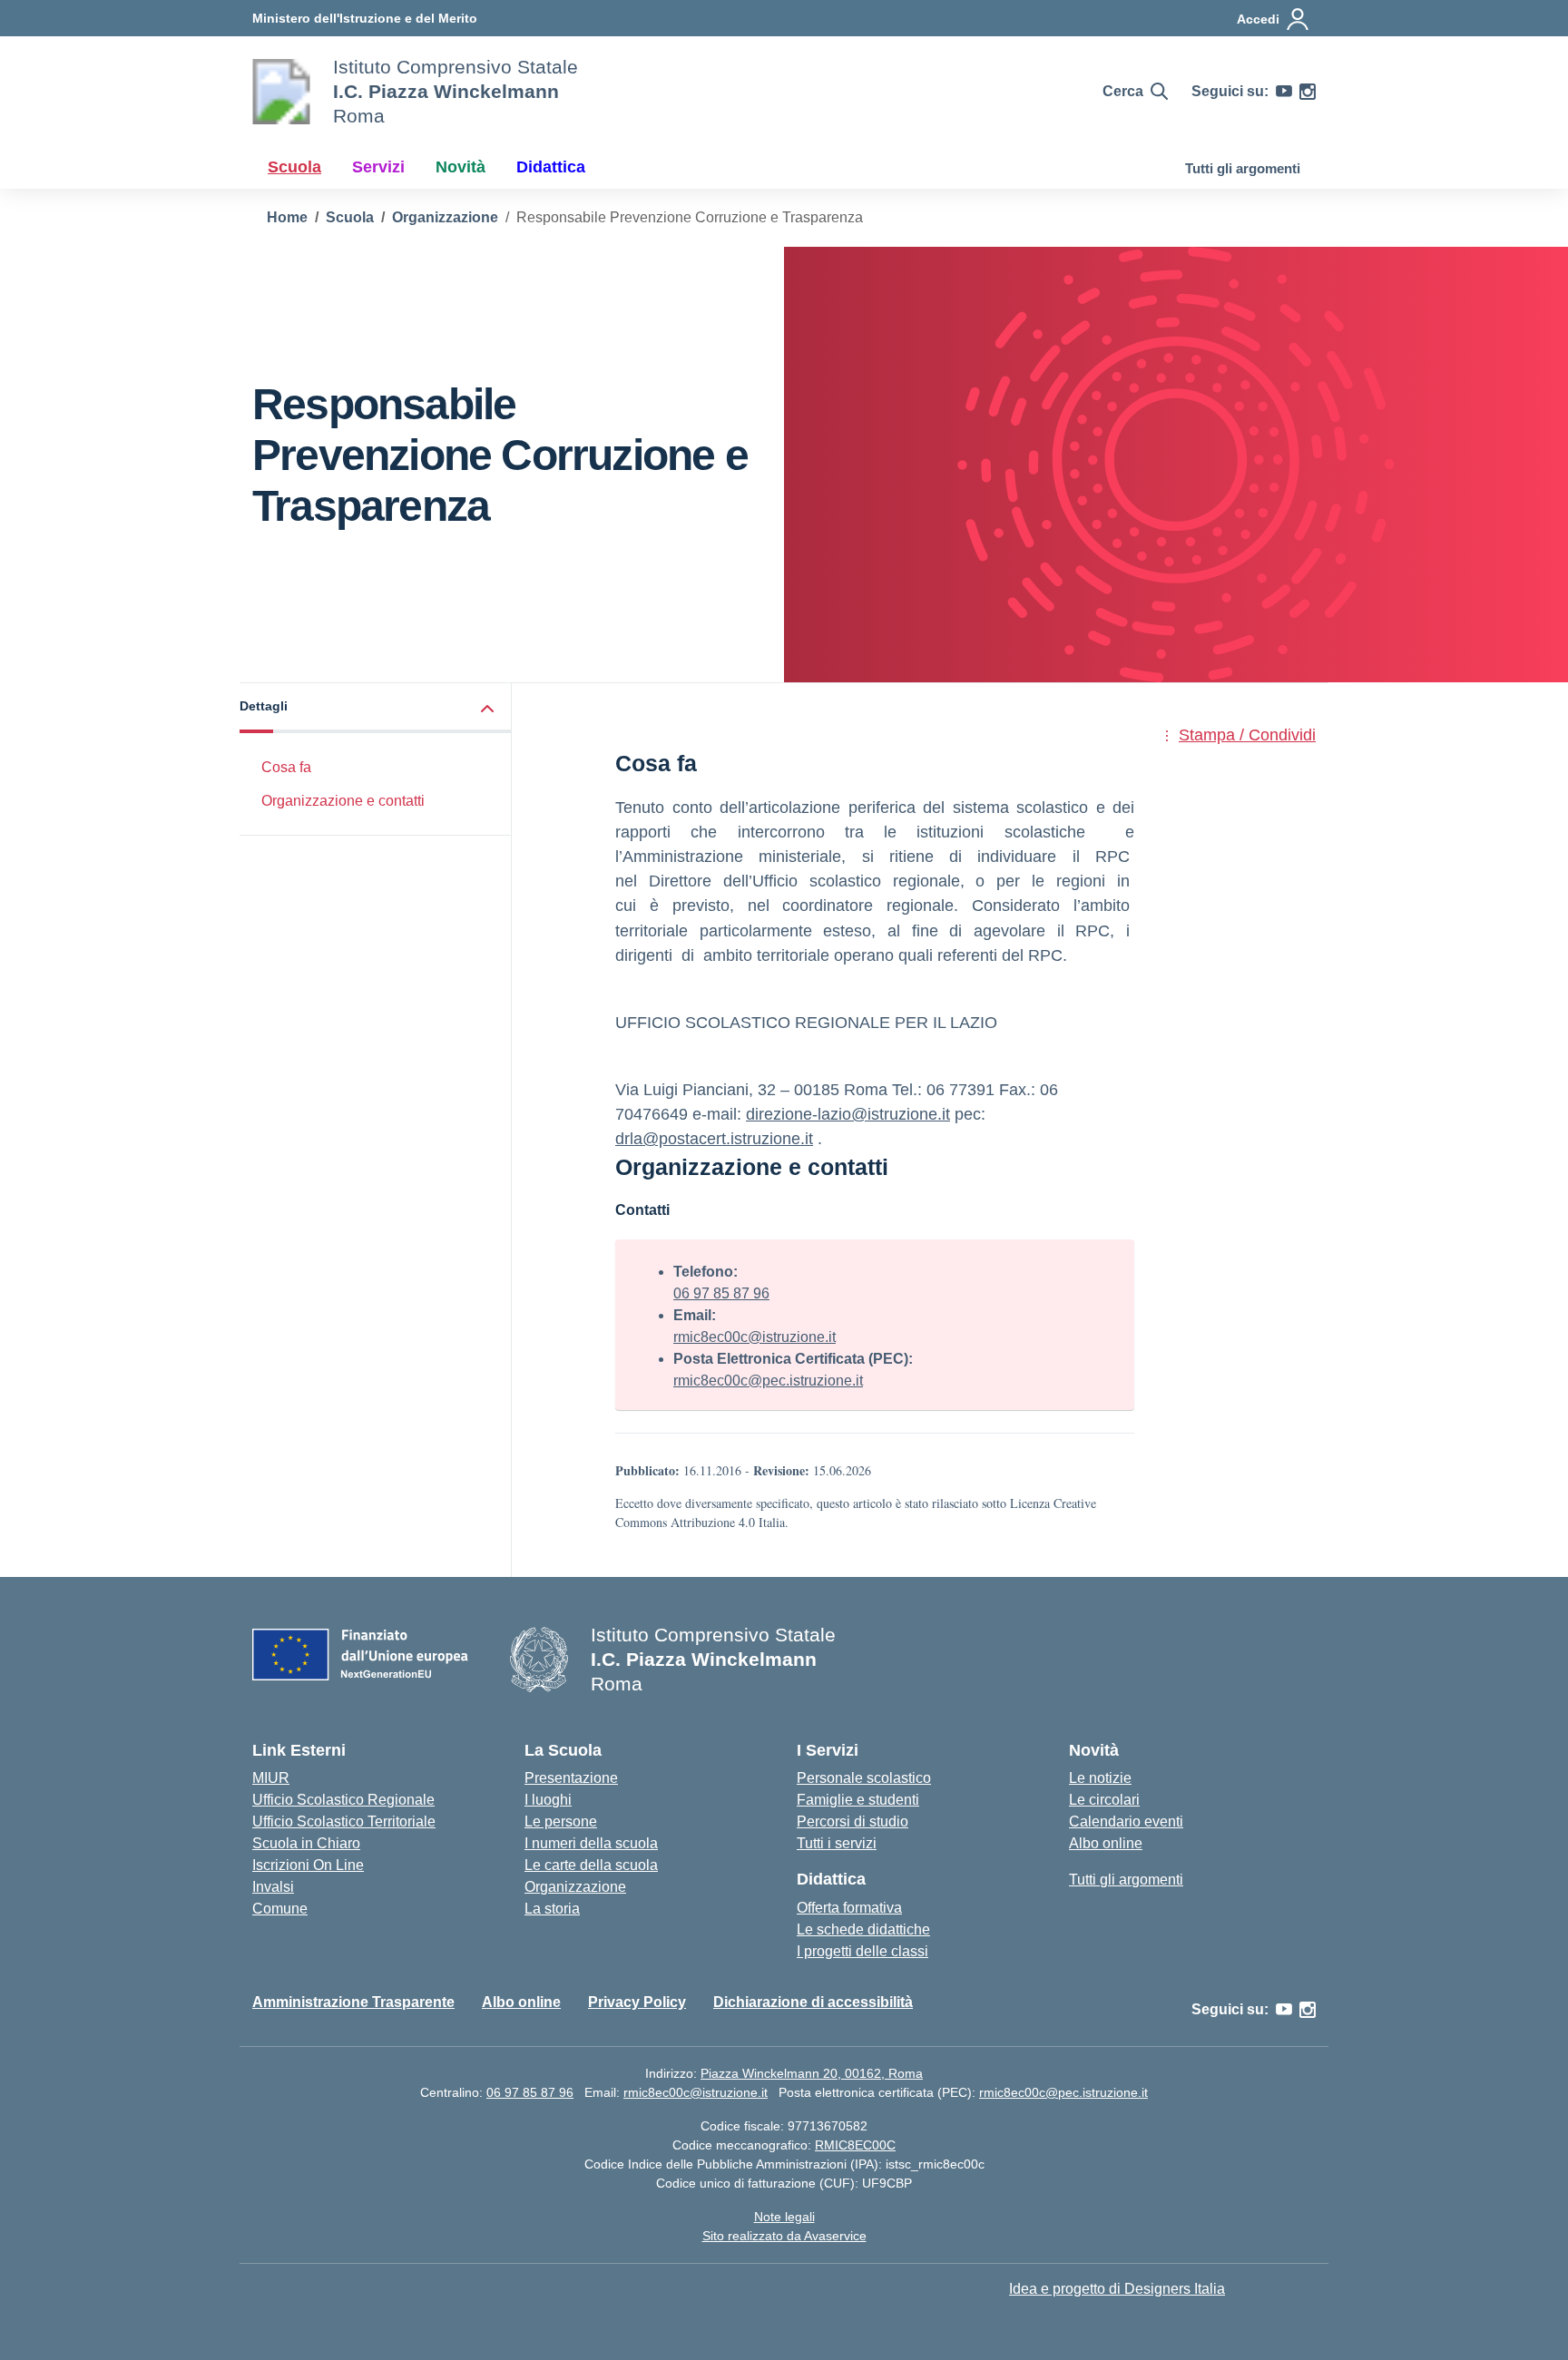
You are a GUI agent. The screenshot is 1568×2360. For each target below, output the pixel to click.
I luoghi (548, 1800)
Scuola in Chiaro (306, 1843)
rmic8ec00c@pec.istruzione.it (768, 1381)
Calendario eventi (1126, 1821)
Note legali (784, 2217)
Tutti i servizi (837, 1843)
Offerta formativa (849, 1908)
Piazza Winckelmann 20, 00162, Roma (812, 2073)
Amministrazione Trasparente (353, 2002)
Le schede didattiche (863, 1929)
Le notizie (1100, 1778)
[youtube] (1284, 92)
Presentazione (571, 1778)
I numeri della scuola (591, 1843)
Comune (280, 1909)
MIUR (271, 1778)
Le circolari (1104, 1800)
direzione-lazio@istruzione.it (848, 1114)
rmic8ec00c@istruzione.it (755, 1337)
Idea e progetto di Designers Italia (1117, 2289)
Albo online (1106, 1843)
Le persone (561, 1821)
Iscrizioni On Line (308, 1865)
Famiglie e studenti (858, 1800)
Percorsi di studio (853, 1821)
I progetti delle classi (862, 1951)
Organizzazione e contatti (343, 801)
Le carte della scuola (591, 1865)
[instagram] (1308, 92)
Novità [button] (461, 167)
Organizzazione (575, 1887)
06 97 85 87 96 (721, 1293)
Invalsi (273, 1887)
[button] (376, 708)
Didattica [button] (551, 167)
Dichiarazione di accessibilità (813, 2002)
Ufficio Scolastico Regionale (343, 1800)
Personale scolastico (864, 1778)
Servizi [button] (378, 167)
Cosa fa (286, 767)
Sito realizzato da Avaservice (784, 2236)
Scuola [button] (294, 167)
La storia (552, 1909)
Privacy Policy (637, 2002)
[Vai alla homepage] (281, 92)
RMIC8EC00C (855, 2145)
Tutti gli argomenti (1243, 168)
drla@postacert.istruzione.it (714, 1139)
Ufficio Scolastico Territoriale (344, 1821)
